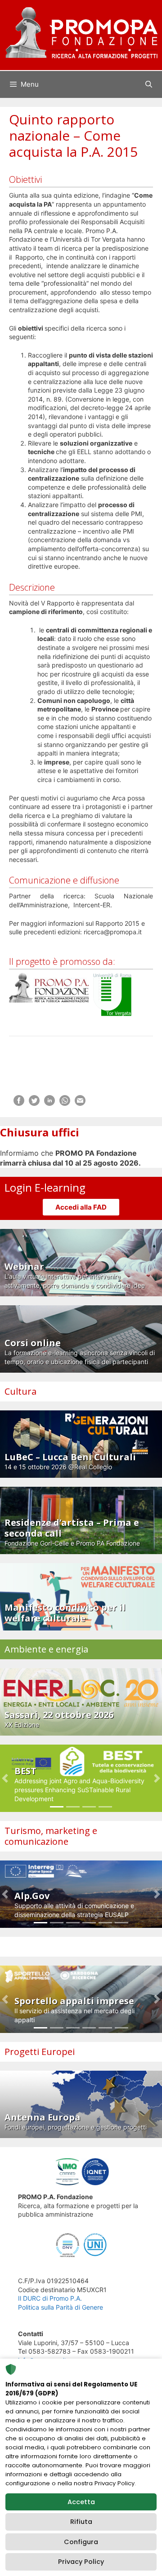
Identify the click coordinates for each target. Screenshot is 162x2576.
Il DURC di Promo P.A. (50, 2298)
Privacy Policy (81, 2562)
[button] (5, 1778)
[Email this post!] (80, 1103)
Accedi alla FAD (81, 1207)
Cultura (20, 1391)
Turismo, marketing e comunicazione (51, 1836)
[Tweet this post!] (34, 1103)
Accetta (81, 2502)
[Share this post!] (19, 1103)
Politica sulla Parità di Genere (61, 2307)
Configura (81, 2542)
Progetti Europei (40, 2052)
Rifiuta (81, 2522)
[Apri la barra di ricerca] (149, 84)
